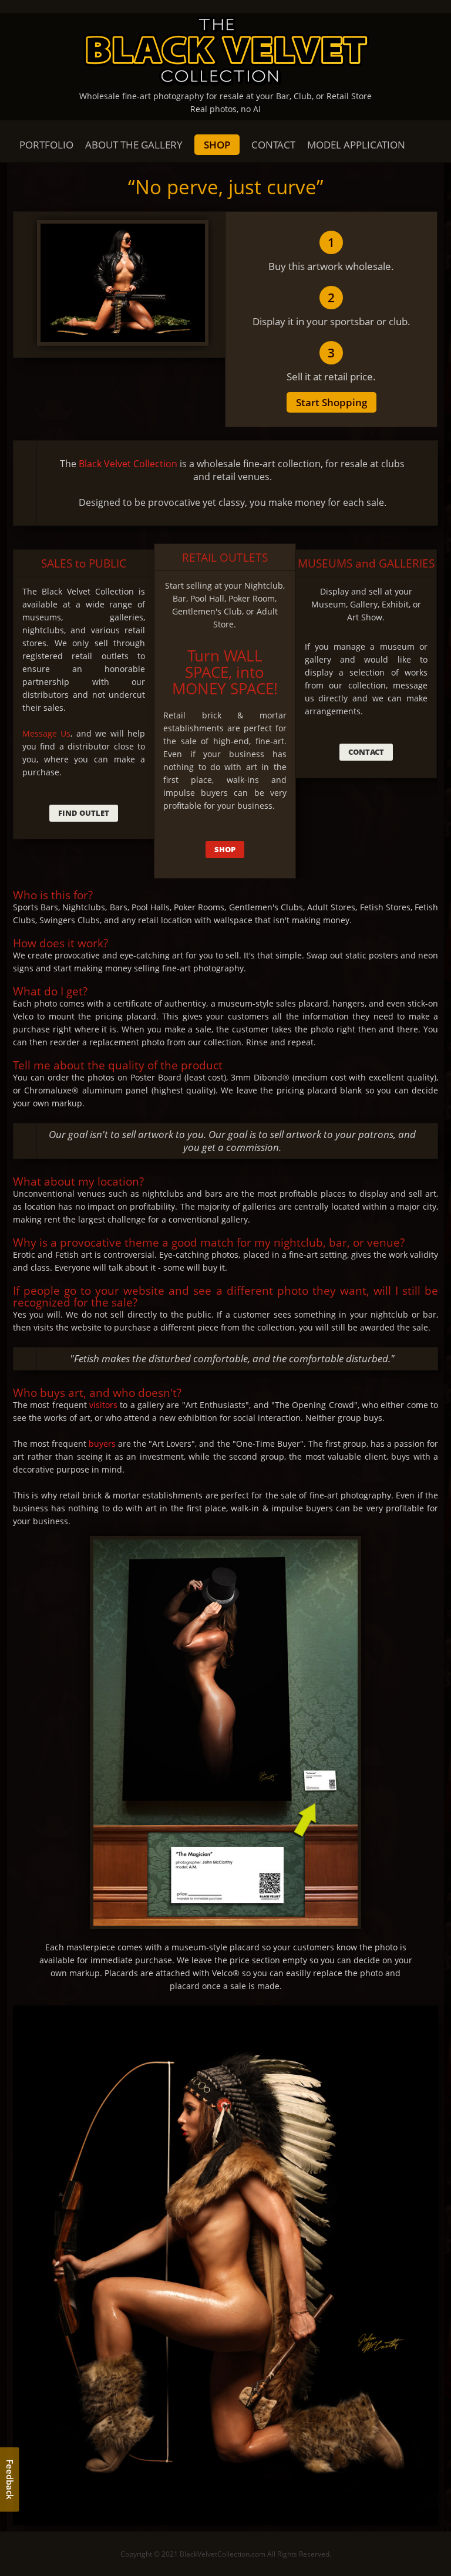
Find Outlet (84, 813)
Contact (366, 752)
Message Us (46, 733)
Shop (225, 849)
